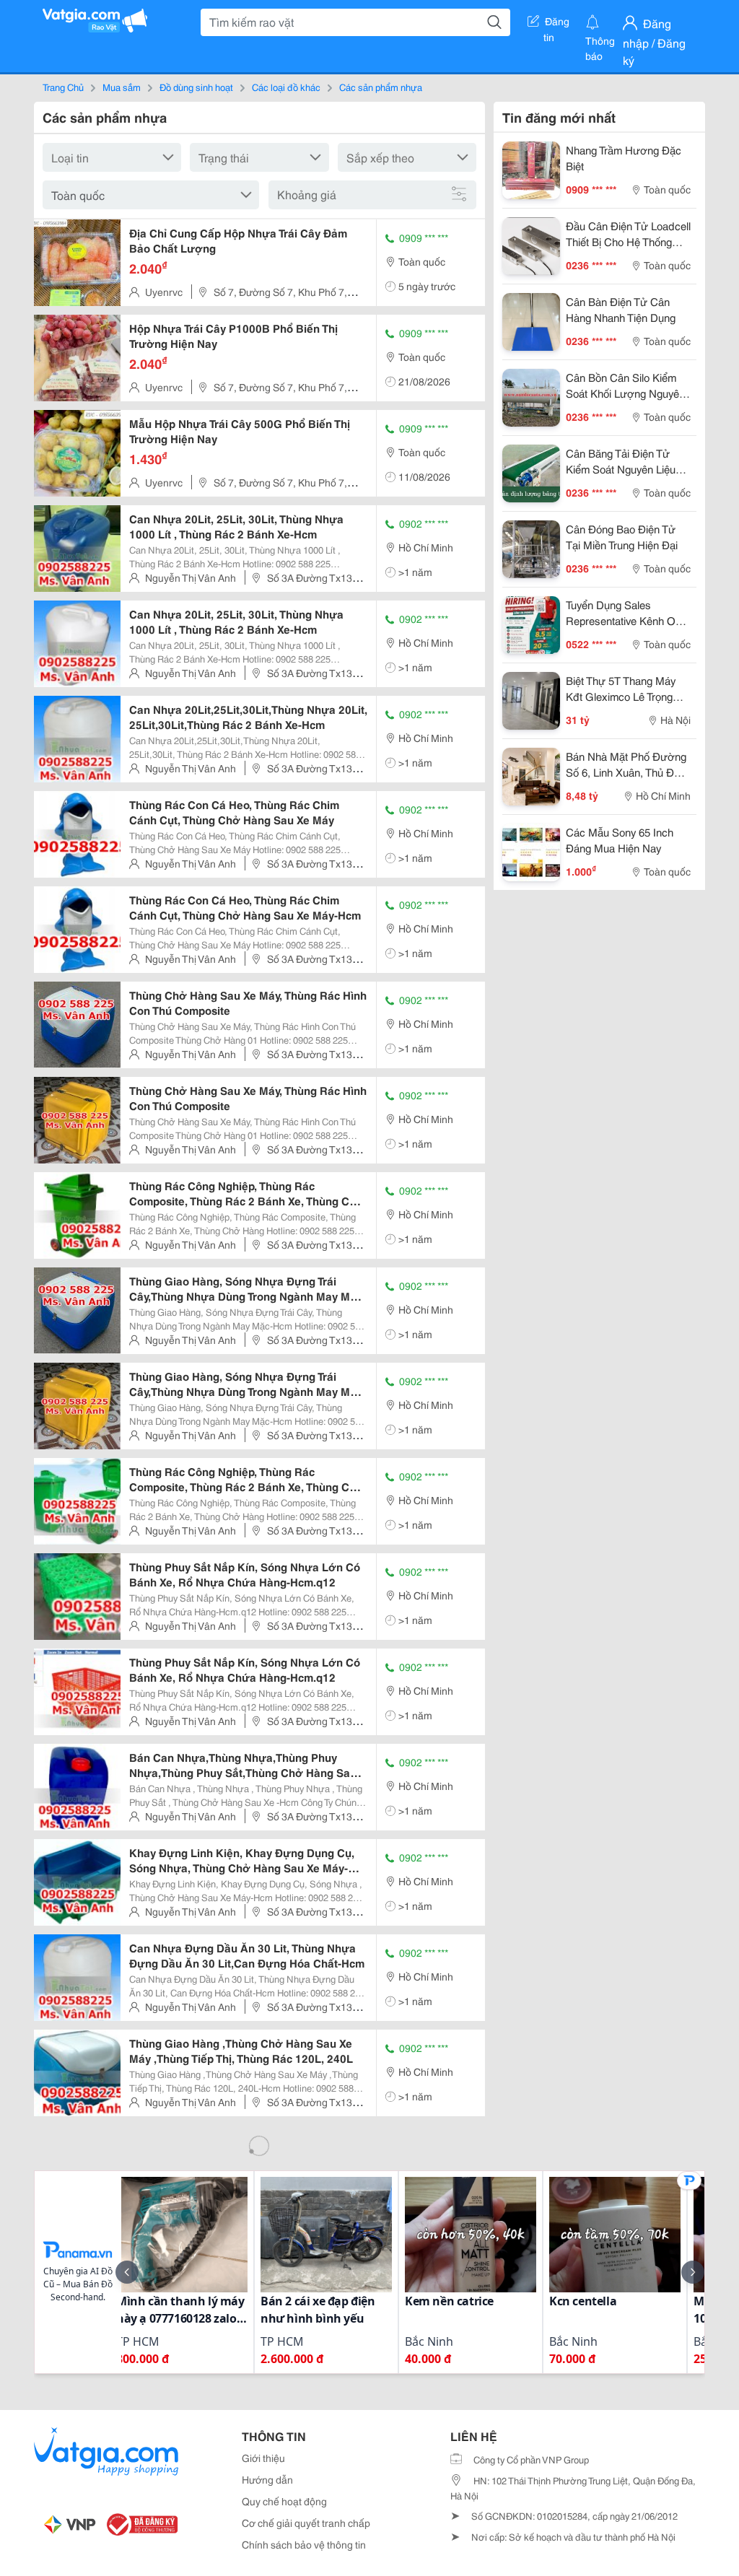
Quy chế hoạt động (284, 2501)
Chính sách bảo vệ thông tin (304, 2544)
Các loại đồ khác (286, 87)
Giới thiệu (263, 2458)
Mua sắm (122, 87)
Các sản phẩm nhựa (381, 87)
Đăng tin (557, 24)
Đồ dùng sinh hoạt (196, 87)
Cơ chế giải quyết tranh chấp (306, 2523)
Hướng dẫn (267, 2479)
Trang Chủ (63, 87)
